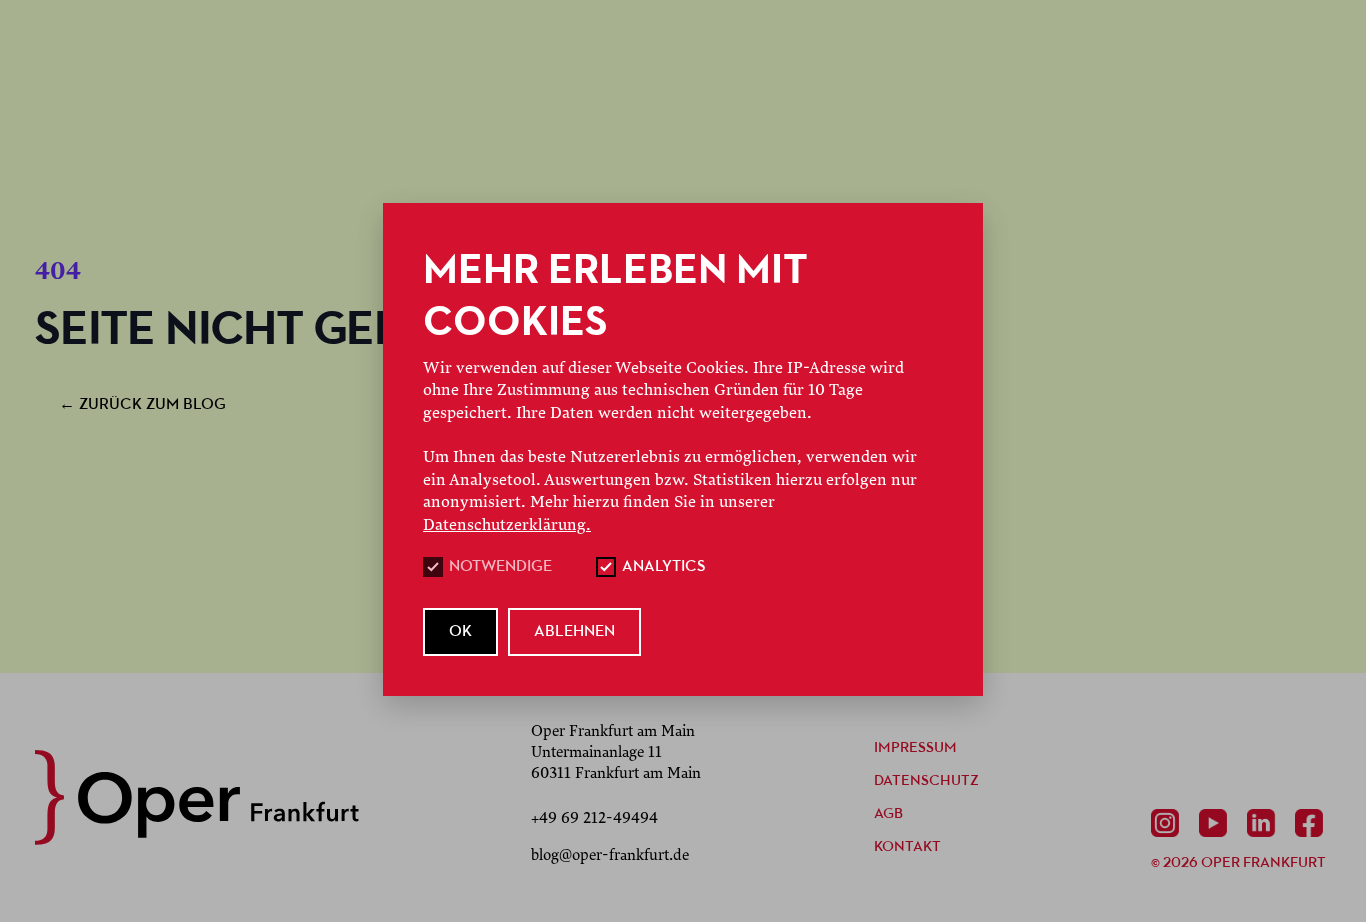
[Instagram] (1169, 823)
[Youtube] (1217, 823)
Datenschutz (926, 781)
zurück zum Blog (142, 405)
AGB (888, 814)
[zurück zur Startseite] (197, 797)
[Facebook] (1313, 823)
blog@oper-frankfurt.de (610, 855)
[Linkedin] (1265, 823)
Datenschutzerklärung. (507, 525)
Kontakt (907, 847)
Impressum (915, 748)
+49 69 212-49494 (594, 818)
